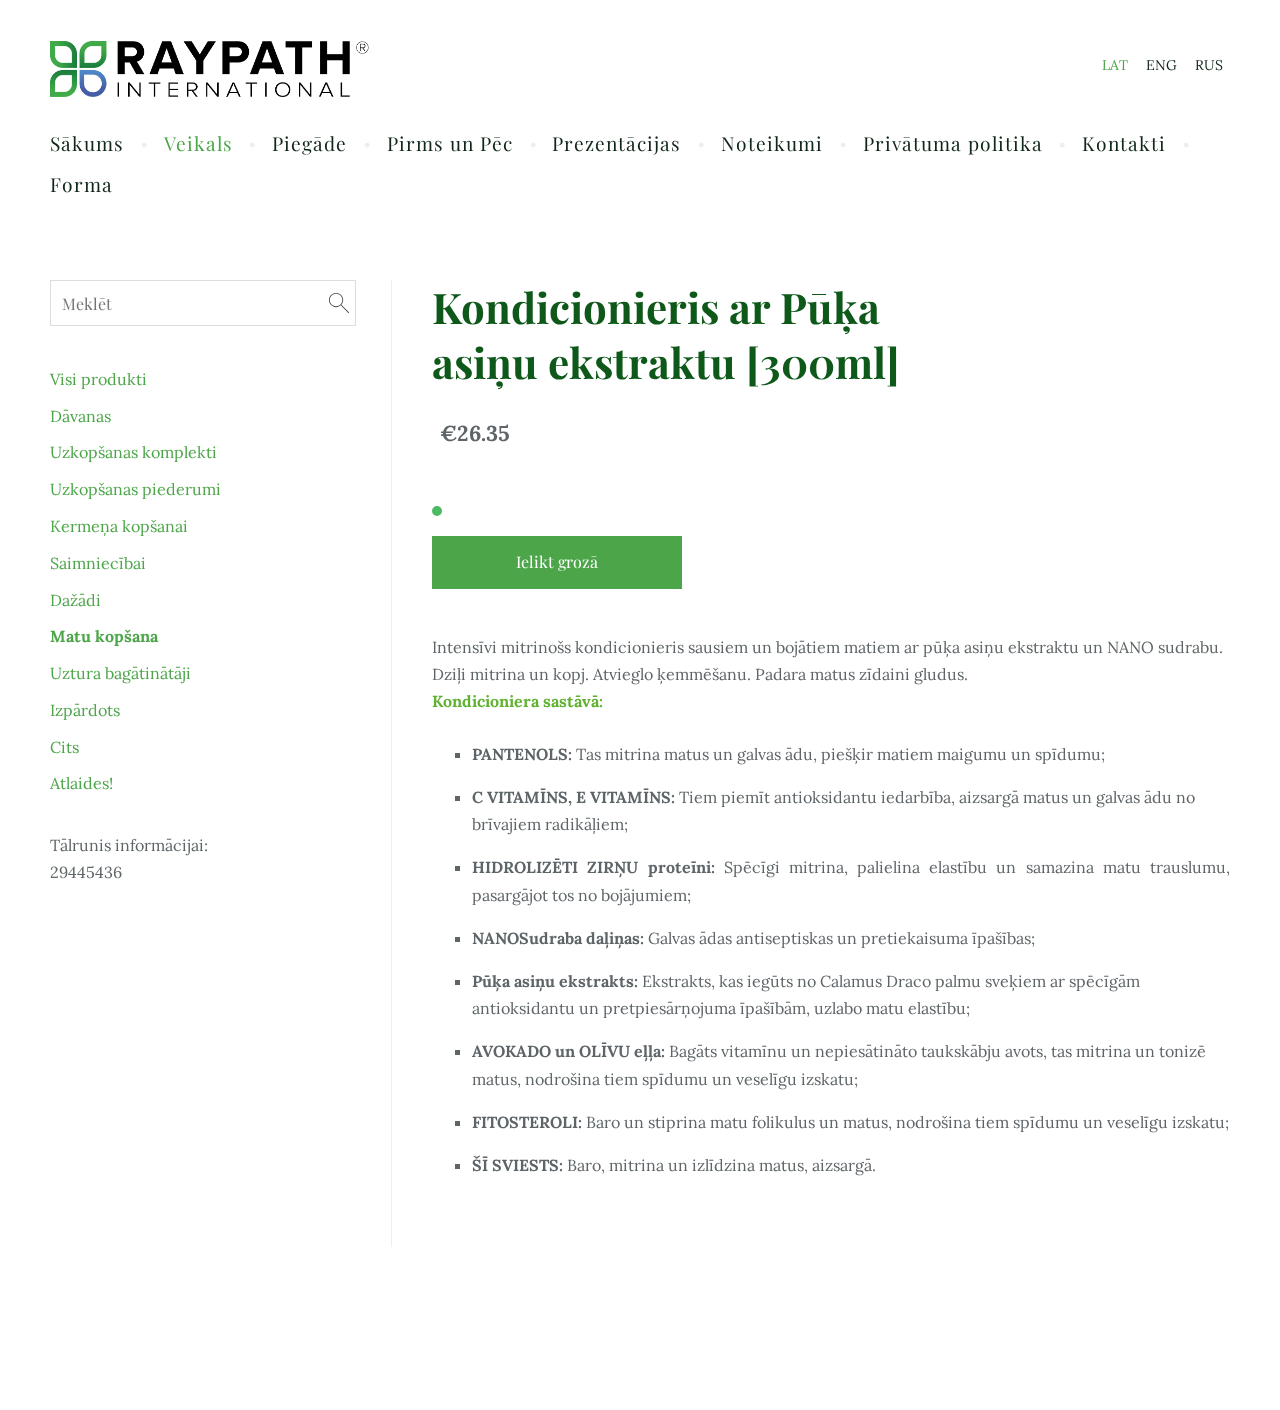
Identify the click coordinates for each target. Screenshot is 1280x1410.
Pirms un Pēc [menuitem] (450, 143)
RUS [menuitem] (1209, 65)
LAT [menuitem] (1115, 65)
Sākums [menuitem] (87, 143)
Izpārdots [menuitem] (85, 710)
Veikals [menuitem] (198, 143)
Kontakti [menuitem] (1124, 143)
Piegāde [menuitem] (309, 143)
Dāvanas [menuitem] (80, 416)
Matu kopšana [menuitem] (104, 636)
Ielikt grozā (557, 561)
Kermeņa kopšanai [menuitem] (119, 526)
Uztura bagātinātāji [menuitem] (120, 673)
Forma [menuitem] (81, 184)
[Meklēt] (339, 302)
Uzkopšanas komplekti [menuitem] (133, 452)
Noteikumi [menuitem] (772, 143)
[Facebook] (1210, 1344)
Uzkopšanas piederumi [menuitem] (135, 489)
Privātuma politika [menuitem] (953, 143)
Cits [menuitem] (64, 747)
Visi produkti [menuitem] (98, 379)
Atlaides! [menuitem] (81, 783)
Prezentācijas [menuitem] (616, 143)
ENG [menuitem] (1161, 65)
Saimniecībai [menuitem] (98, 563)
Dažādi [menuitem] (75, 600)
